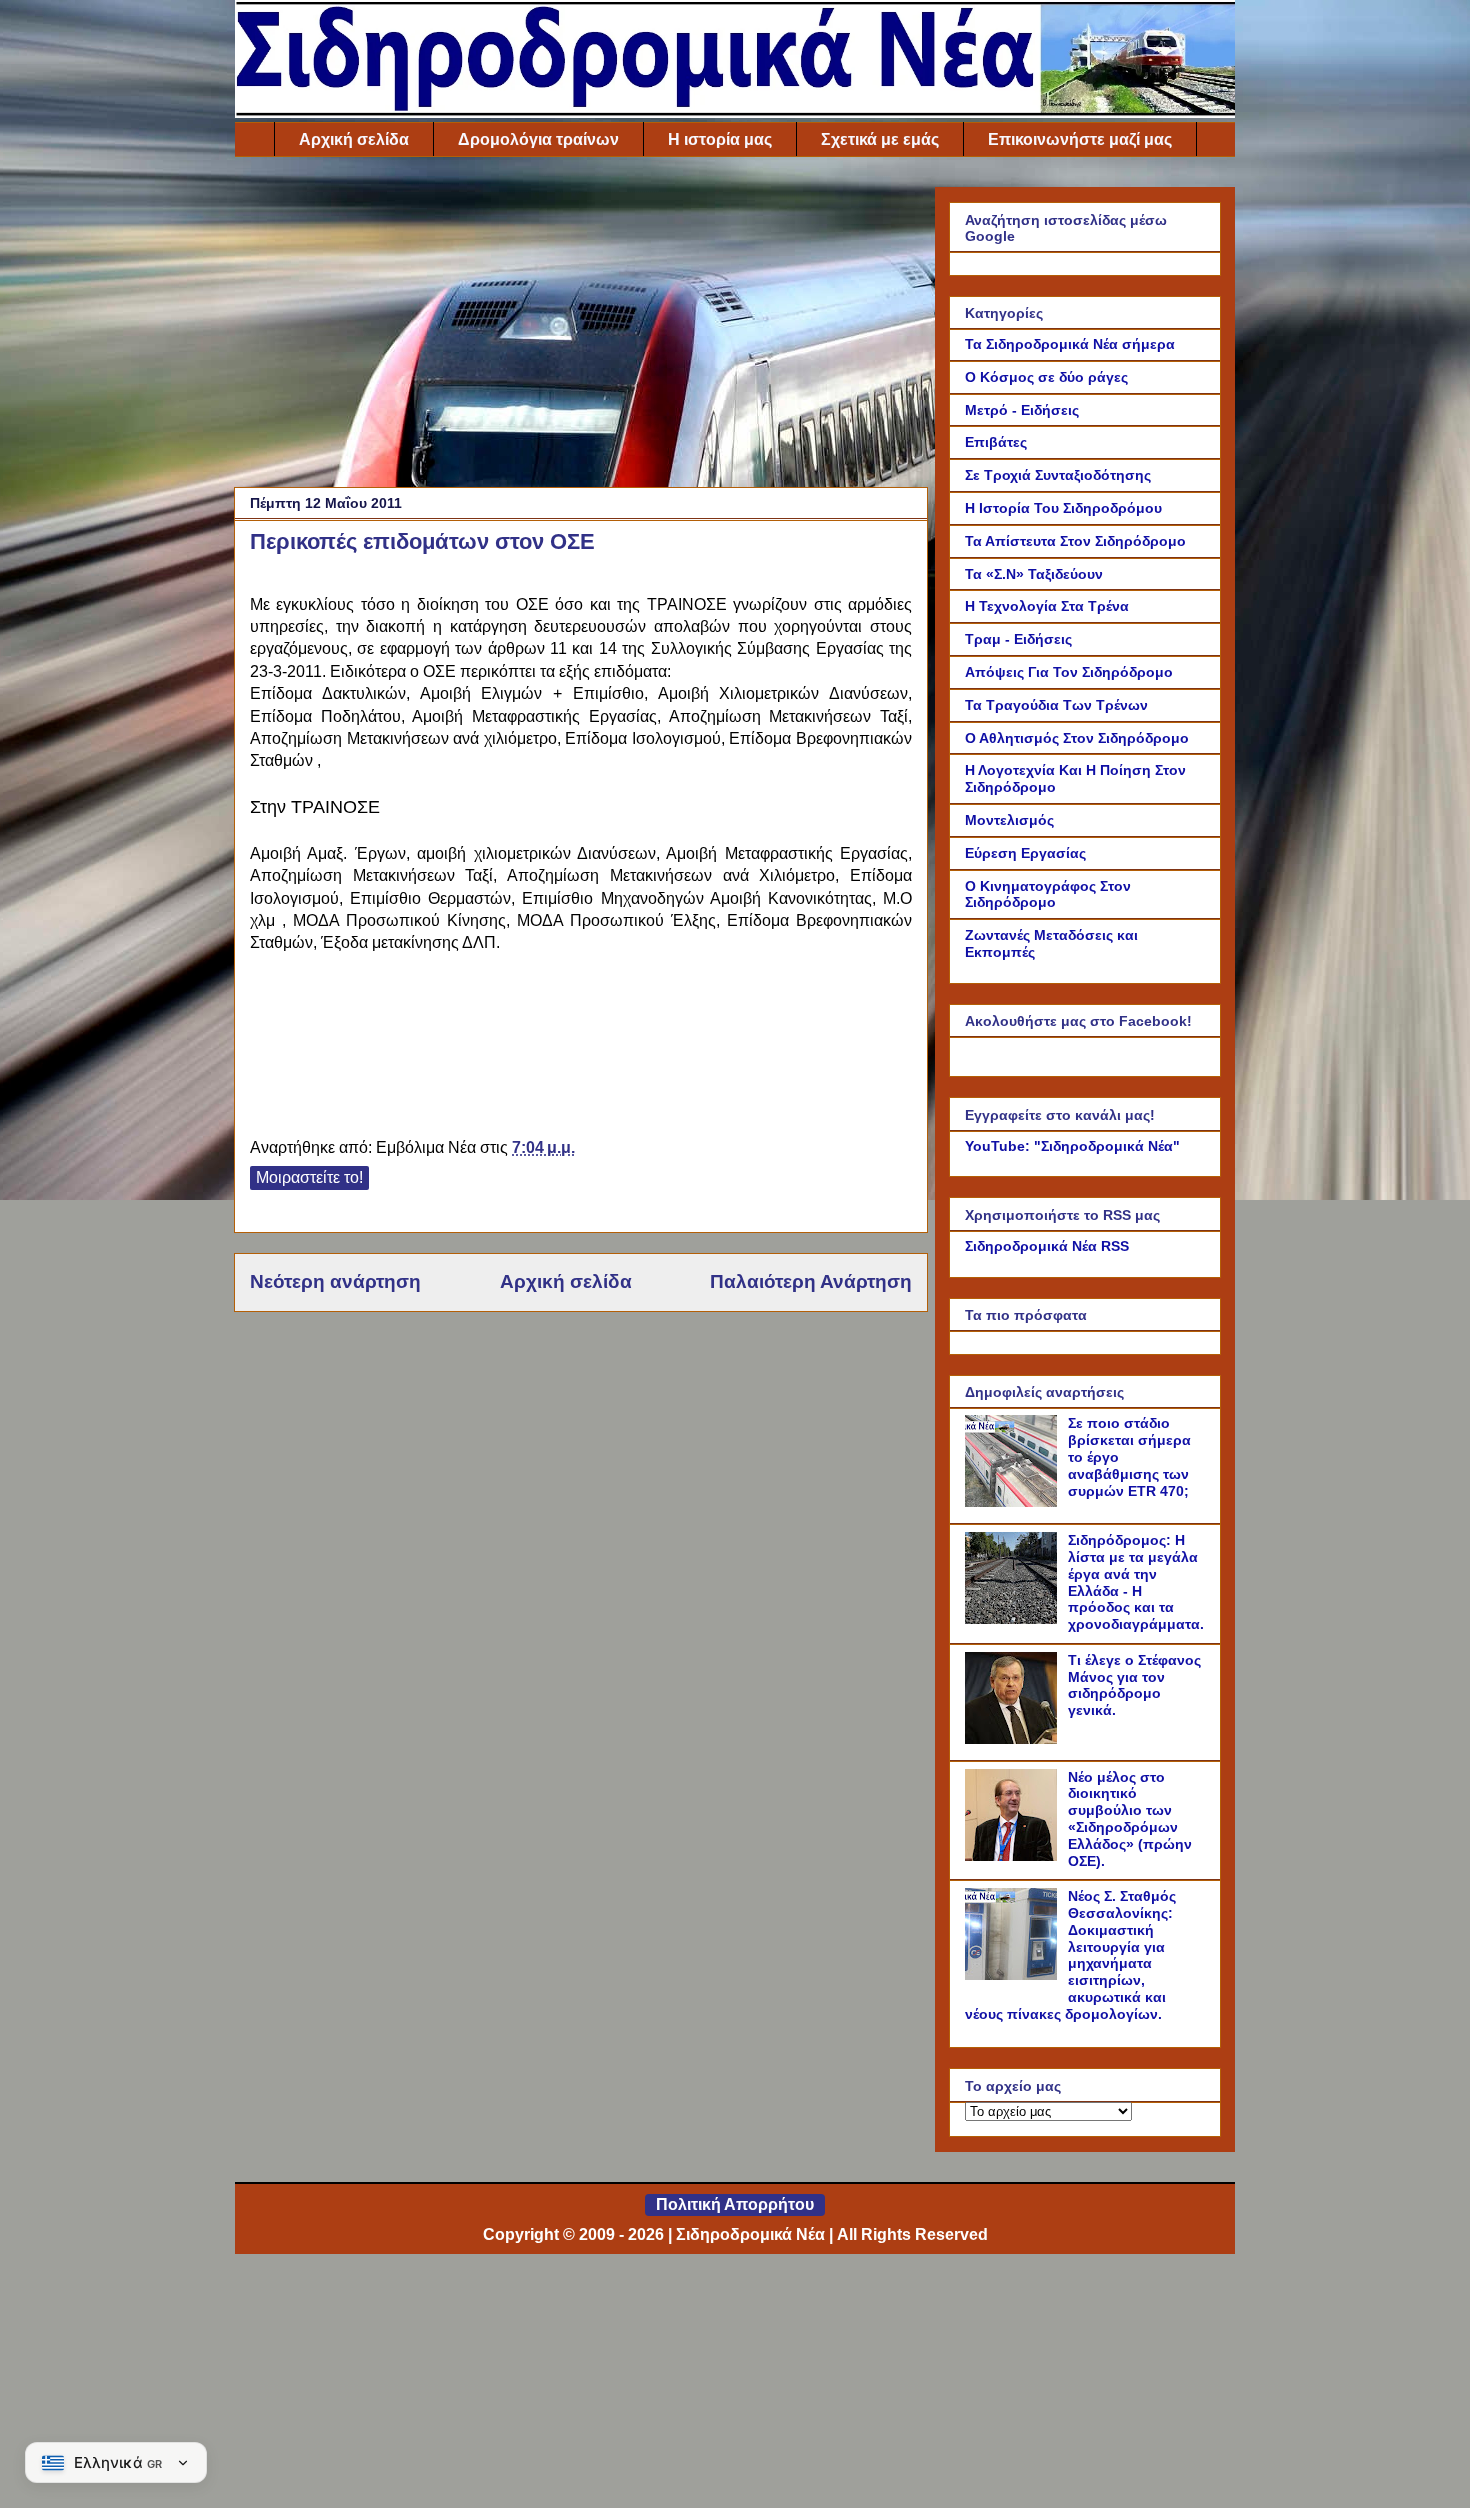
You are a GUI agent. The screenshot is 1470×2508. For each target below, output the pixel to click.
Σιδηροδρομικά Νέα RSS (1047, 1246)
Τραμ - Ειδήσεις (1018, 639)
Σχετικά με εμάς (880, 139)
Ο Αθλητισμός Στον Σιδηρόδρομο (1077, 738)
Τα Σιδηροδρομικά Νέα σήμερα (1070, 344)
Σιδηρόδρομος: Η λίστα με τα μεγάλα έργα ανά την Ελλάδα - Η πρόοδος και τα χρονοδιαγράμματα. (1136, 1582)
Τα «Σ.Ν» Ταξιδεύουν (1034, 574)
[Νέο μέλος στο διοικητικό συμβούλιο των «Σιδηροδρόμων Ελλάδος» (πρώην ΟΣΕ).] (1014, 1856)
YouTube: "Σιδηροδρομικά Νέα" (1072, 1146)
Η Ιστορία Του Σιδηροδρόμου (1063, 508)
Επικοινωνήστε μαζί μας (1080, 139)
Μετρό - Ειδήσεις (1022, 410)
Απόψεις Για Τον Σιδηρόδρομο (1069, 672)
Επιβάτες (996, 442)
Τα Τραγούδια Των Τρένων (1056, 705)
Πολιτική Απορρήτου (735, 2204)
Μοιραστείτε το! (309, 1177)
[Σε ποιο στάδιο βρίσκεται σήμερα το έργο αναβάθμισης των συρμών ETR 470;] (1014, 1502)
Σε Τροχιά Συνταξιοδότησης (1058, 475)
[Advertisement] (581, 327)
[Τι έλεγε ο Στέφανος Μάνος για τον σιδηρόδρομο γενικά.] (1014, 1739)
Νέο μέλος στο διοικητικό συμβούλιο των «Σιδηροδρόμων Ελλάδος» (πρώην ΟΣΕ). (1130, 1819)
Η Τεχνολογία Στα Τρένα (1047, 606)
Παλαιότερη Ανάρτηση (811, 1281)
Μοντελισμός (1009, 820)
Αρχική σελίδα (354, 139)
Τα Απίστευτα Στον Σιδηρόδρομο (1075, 541)
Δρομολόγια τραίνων (538, 139)
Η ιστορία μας (720, 139)
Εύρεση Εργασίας (1025, 853)
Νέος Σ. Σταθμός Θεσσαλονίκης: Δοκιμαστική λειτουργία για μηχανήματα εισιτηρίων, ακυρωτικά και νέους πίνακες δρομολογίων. (1070, 1955)
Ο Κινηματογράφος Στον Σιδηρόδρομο (1048, 894)
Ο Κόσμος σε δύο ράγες (1046, 377)
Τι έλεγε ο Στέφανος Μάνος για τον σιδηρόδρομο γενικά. (1134, 1685)
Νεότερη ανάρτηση (335, 1281)
